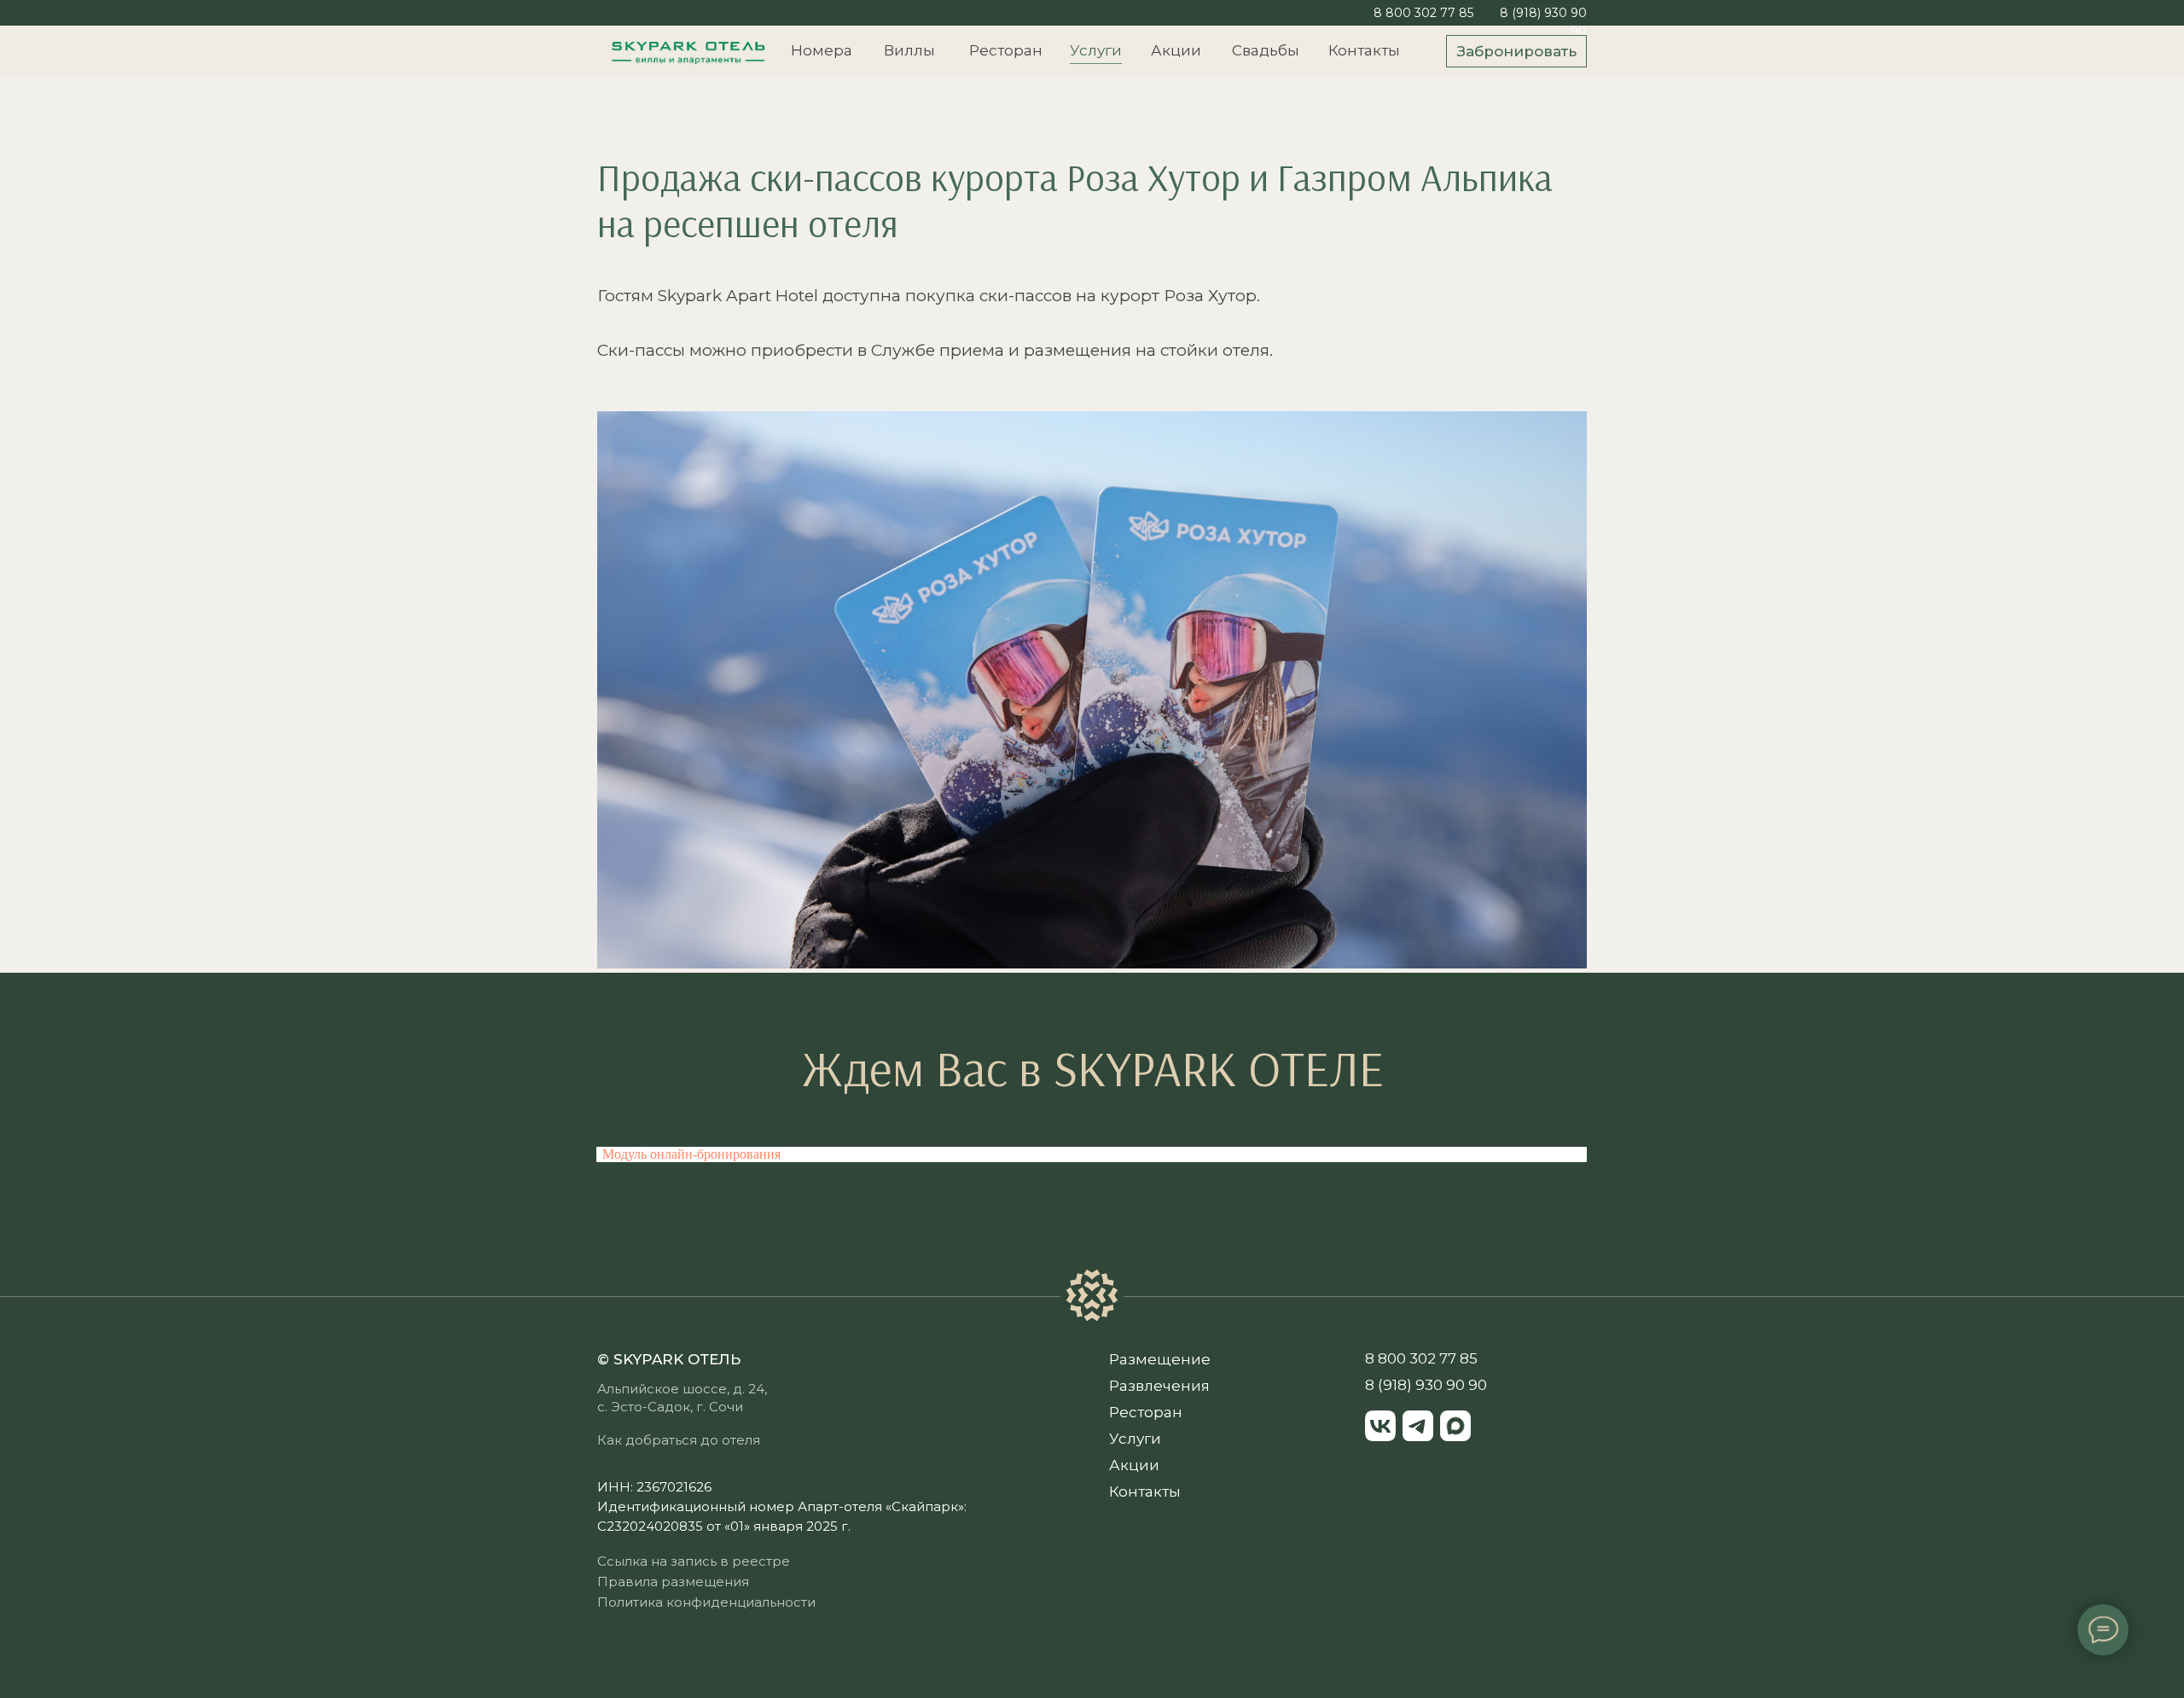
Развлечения (1159, 1386)
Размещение (1160, 1359)
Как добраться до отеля (679, 1440)
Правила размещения (673, 1582)
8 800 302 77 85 (1423, 13)
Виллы (909, 50)
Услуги (1096, 50)
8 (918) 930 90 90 (1426, 1385)
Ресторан (1006, 50)
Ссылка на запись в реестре (694, 1561)
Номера (822, 50)
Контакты (1364, 50)
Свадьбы (1266, 50)
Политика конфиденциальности (706, 1602)
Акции (1176, 50)
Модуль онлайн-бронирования (691, 1154)
